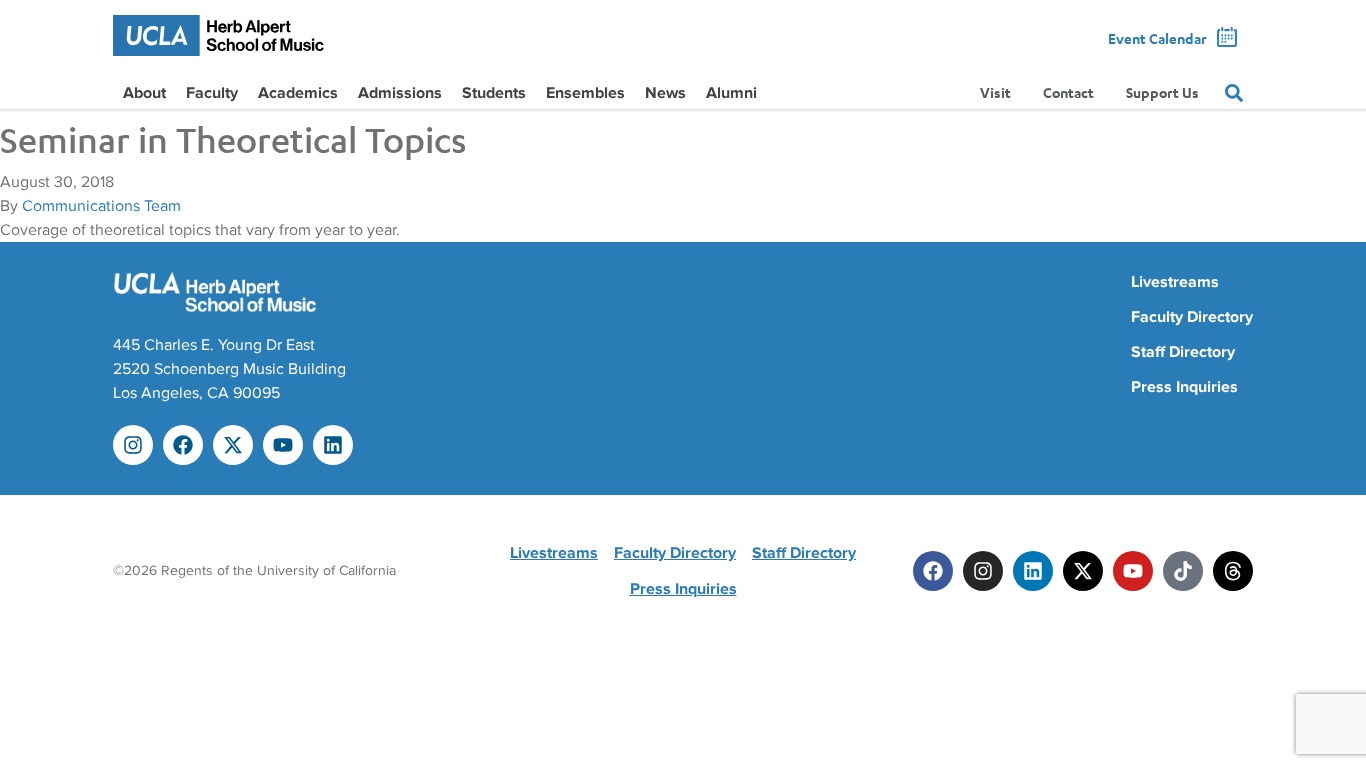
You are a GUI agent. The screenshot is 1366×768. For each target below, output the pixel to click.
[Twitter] (1083, 571)
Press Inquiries (1184, 387)
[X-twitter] (233, 445)
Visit (995, 92)
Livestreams (1175, 282)
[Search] (1234, 93)
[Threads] (1233, 571)
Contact (1068, 92)
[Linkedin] (333, 445)
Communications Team (101, 206)
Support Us (1162, 92)
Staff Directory (1183, 352)
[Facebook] (183, 445)
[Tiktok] (1183, 571)
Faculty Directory (1192, 317)
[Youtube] (283, 445)
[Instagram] (133, 445)
